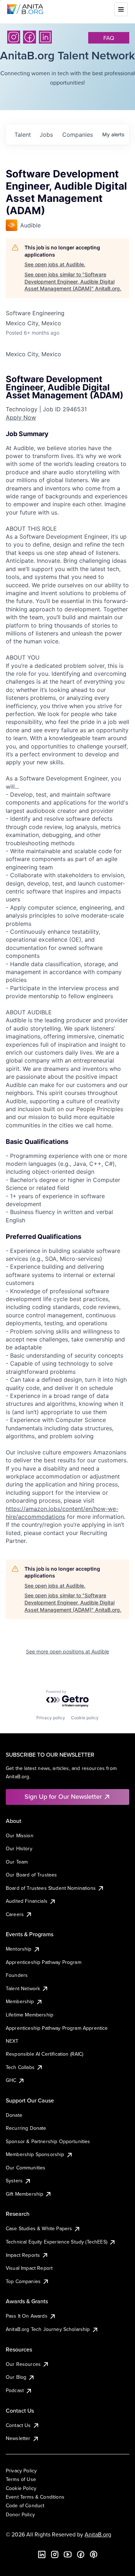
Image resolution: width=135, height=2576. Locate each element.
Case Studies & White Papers (39, 2228)
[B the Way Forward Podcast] (94, 2554)
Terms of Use (21, 2479)
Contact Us (18, 2425)
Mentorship (19, 1949)
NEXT (12, 2041)
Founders (17, 1975)
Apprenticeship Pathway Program (44, 1962)
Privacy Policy (21, 2471)
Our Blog (16, 2377)
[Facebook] (30, 37)
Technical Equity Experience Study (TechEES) (57, 2242)
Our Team (17, 1862)
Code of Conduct (25, 2505)
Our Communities (26, 2168)
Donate (14, 2115)
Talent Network (23, 1988)
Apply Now (21, 417)
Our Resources (23, 2364)
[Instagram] (14, 37)
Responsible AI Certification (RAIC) (45, 2054)
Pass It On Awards (27, 2316)
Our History (19, 1848)
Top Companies (23, 2281)
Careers (15, 1914)
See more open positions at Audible (67, 1651)
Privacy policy (51, 1718)
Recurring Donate (26, 2128)
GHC (11, 2080)
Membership (20, 2001)
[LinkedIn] (45, 37)
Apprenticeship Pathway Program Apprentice (57, 2028)
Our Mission (20, 1835)
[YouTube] (68, 2554)
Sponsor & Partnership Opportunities (48, 2141)
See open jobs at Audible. (55, 264)
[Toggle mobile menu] (121, 9)
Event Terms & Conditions (35, 2497)
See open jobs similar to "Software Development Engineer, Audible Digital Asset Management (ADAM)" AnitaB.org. (73, 281)
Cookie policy (85, 1718)
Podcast (15, 2390)
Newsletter (18, 2438)
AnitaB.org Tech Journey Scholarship (48, 2329)
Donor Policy (20, 2514)
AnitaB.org (98, 2534)
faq (109, 38)
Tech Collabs (20, 2067)
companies (78, 135)
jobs (46, 135)
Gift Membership (24, 2194)
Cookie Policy (21, 2488)
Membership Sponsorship (35, 2154)
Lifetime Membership (30, 2015)
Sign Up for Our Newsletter (63, 1796)
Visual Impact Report (29, 2268)
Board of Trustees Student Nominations (51, 1888)
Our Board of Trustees (31, 1875)
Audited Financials (27, 1901)
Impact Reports (23, 2255)
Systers (14, 2181)
